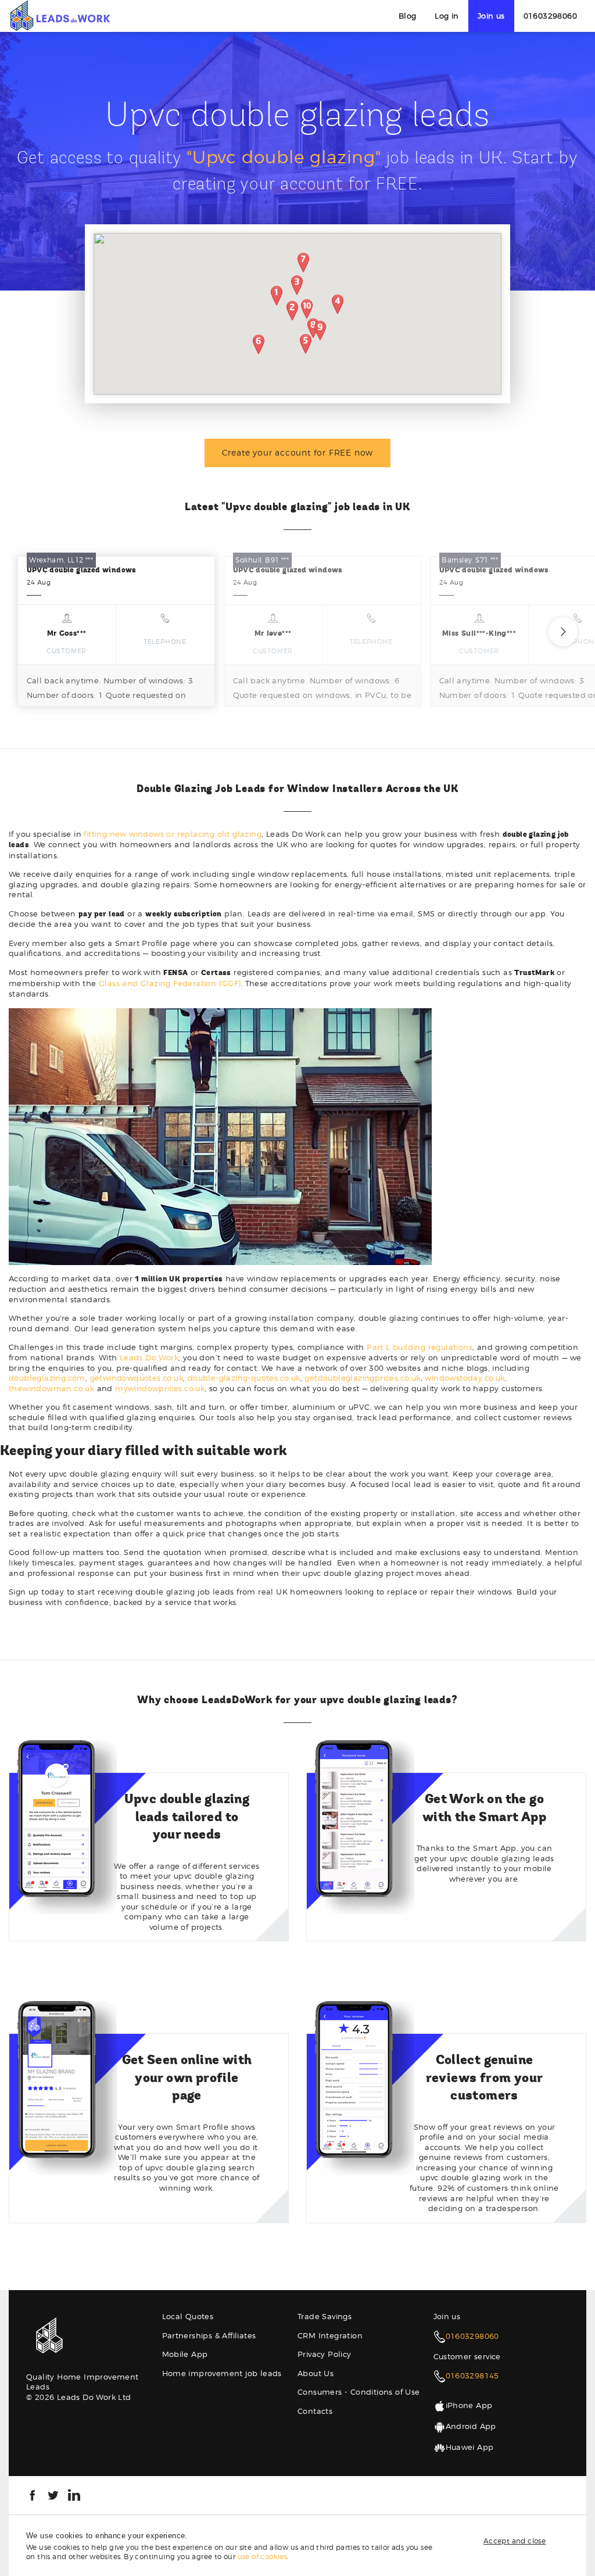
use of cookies (263, 2557)
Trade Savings (325, 2316)
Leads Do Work (149, 1357)
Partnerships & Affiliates (209, 2335)
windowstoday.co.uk (465, 1378)
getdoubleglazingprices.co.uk (362, 1378)
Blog (408, 16)
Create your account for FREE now (298, 452)
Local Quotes (188, 2316)
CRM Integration (330, 2335)
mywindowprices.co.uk (160, 1388)
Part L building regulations (420, 1347)
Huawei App (470, 2447)
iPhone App (469, 2405)
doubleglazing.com (47, 1378)
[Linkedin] (74, 2494)
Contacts (315, 2411)
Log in (447, 16)
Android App (471, 2426)
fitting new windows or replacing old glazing (173, 834)
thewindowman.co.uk (51, 1388)
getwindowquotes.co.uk (137, 1378)
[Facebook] (32, 2494)
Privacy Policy (325, 2354)
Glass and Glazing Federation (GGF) (170, 983)
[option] (116, 631)
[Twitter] (53, 2494)
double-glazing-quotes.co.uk (244, 1378)
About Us (316, 2373)
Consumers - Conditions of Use (359, 2392)
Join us (491, 16)
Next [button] (563, 632)
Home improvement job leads (222, 2373)
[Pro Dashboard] (60, 15)
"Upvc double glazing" (284, 157)
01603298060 (550, 16)
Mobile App (185, 2354)
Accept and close (515, 2541)
